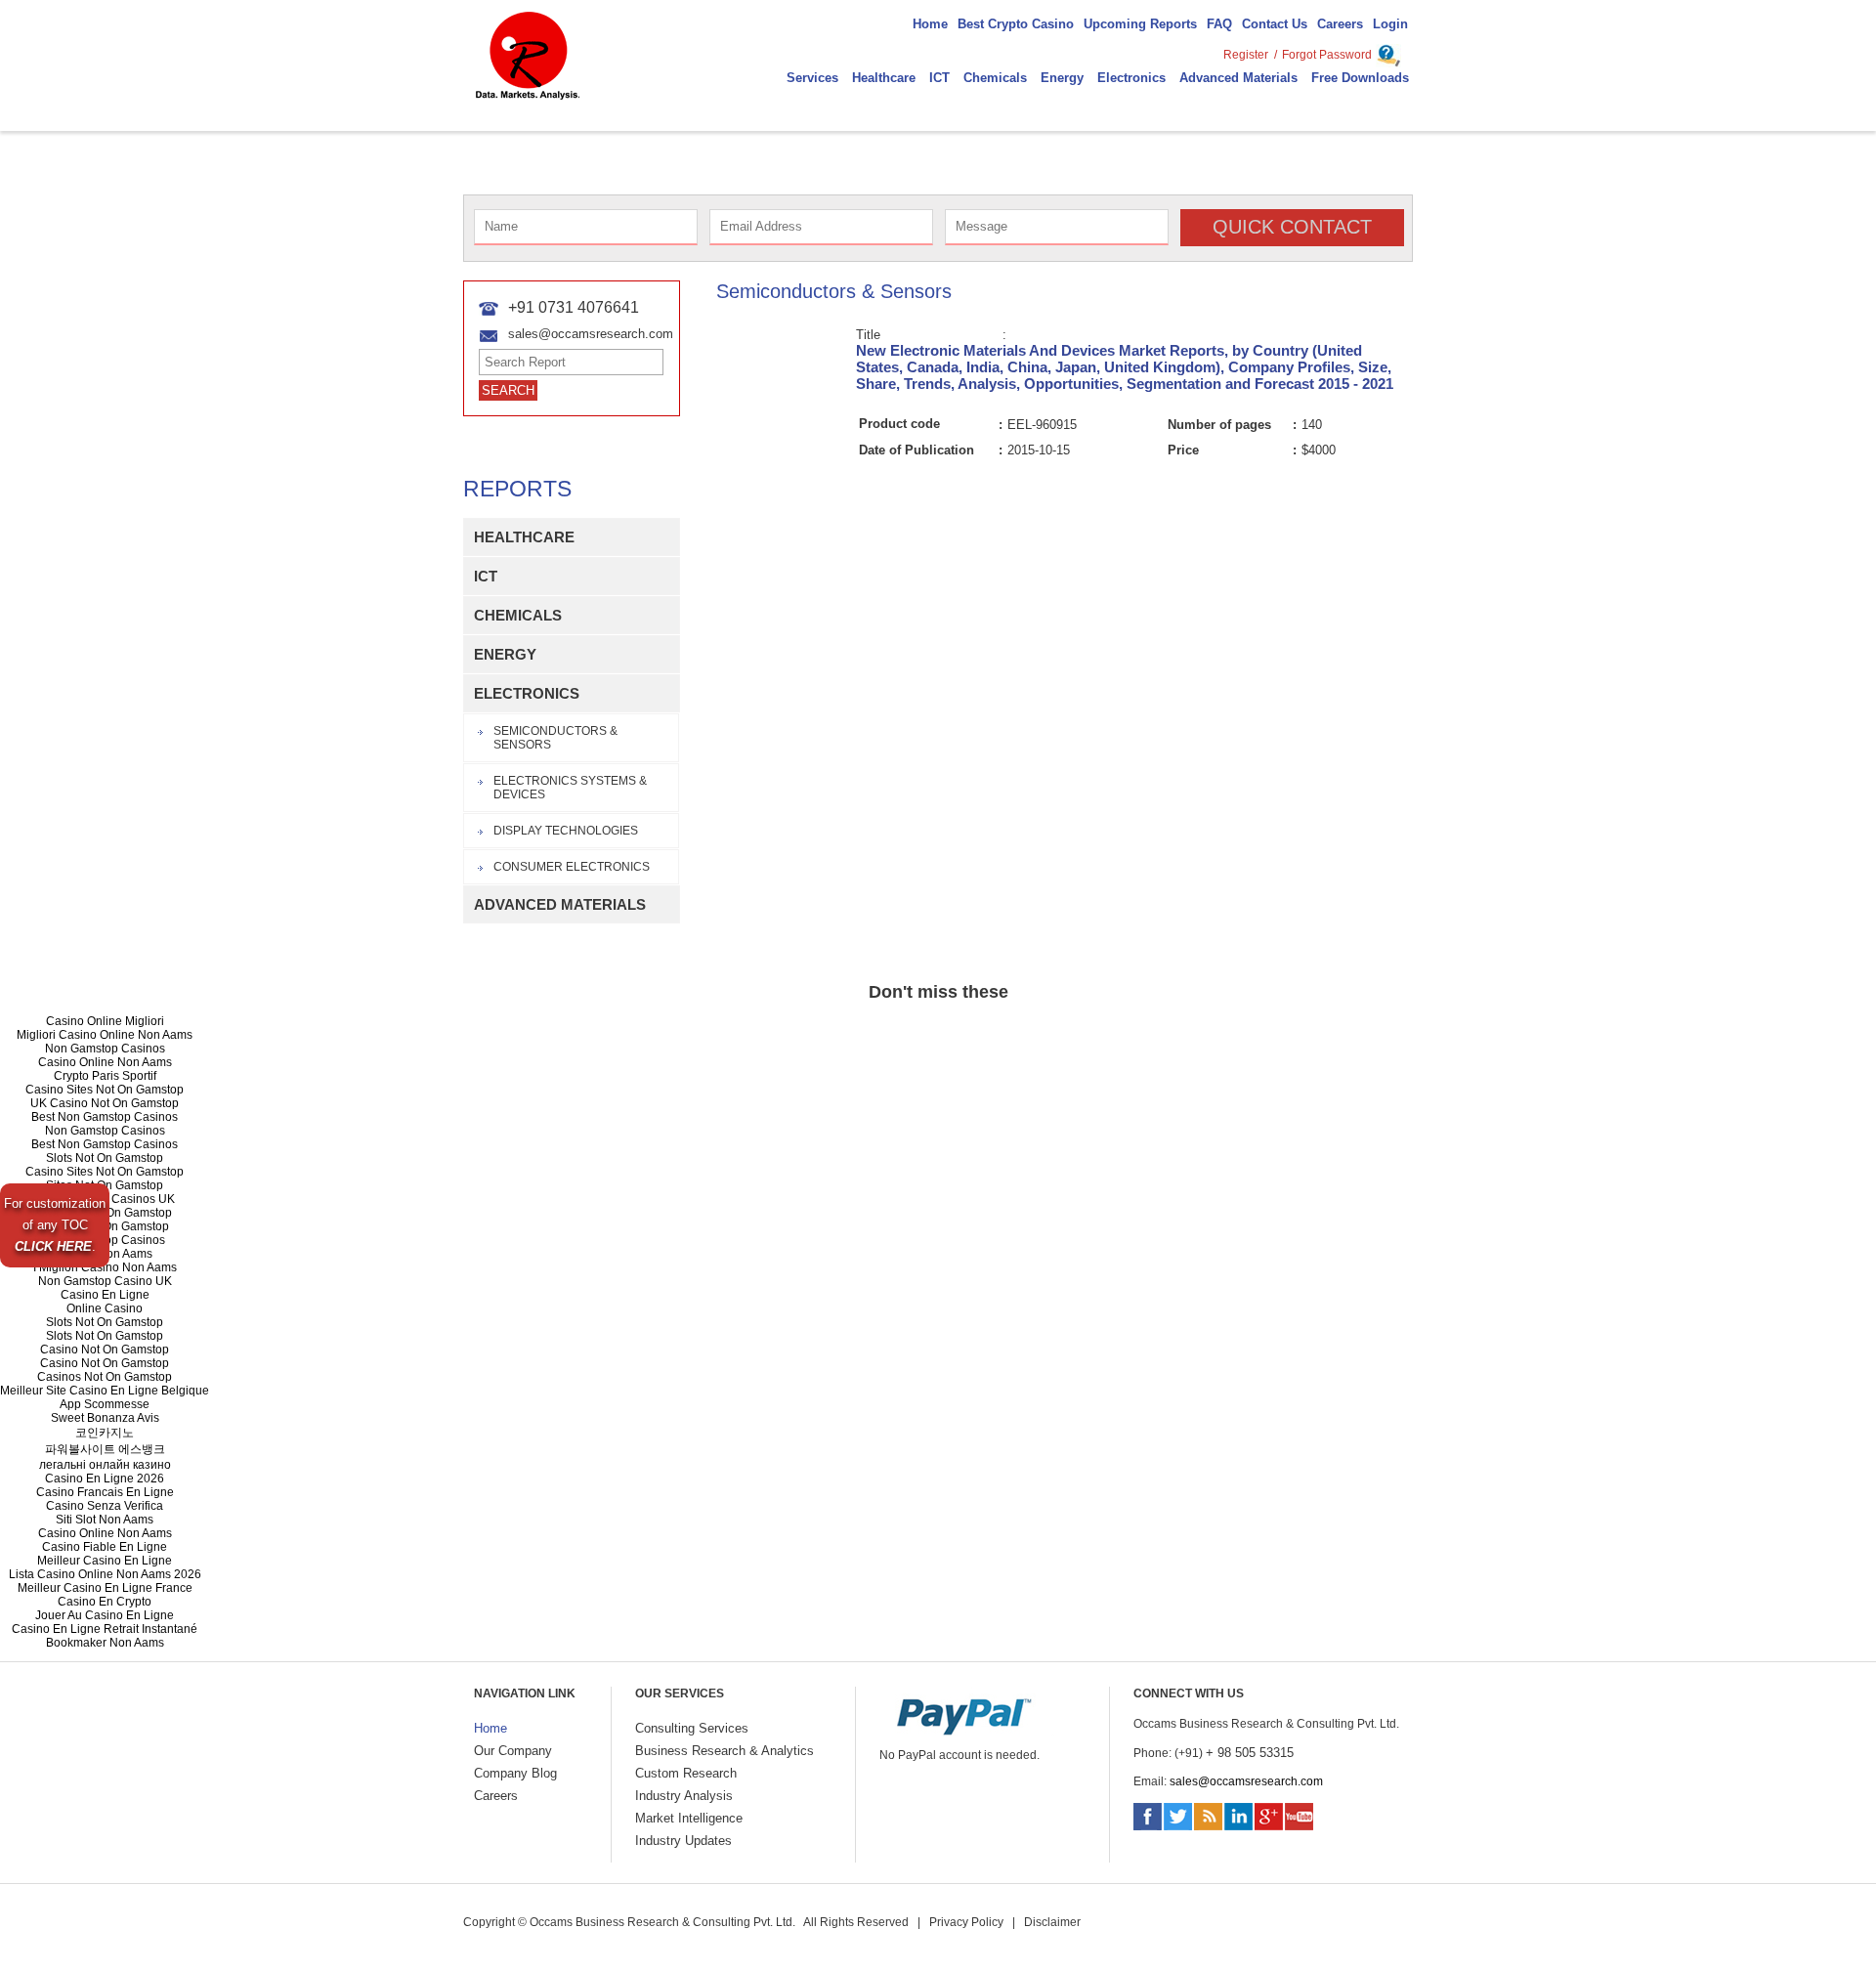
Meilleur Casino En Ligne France (105, 1588)
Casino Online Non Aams (105, 1062)
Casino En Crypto (105, 1602)
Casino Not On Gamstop (105, 1350)
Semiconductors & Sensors (555, 738)
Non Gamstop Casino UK (105, 1281)
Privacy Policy (966, 1922)
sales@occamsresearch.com (1246, 1781)
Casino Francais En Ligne (105, 1492)
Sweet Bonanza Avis (105, 1418)
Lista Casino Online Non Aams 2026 (105, 1574)
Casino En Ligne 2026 (105, 1479)
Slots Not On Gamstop (105, 1158)
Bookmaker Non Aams (105, 1643)
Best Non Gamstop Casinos (105, 1117)
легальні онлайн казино (105, 1465)
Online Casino (105, 1308)
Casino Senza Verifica (105, 1506)
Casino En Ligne (105, 1295)
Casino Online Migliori (105, 1021)
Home (490, 1728)
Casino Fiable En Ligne (105, 1547)
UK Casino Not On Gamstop (105, 1103)
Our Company (513, 1751)
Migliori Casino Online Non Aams (105, 1035)
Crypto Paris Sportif (105, 1076)
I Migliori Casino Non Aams (105, 1267)
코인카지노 (105, 1433)
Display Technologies (566, 831)
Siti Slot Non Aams (105, 1520)
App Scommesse (105, 1404)
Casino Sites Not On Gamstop (105, 1090)
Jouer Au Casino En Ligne (105, 1615)
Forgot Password (1327, 55)
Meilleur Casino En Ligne (105, 1561)
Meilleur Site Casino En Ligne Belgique (105, 1391)
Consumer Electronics (572, 867)
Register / (1250, 55)
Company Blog (515, 1773)
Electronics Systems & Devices (570, 788)
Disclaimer (1052, 1922)
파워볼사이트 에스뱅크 (105, 1449)
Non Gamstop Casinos (105, 1049)
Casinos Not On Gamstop (105, 1377)
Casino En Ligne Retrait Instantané (105, 1629)
